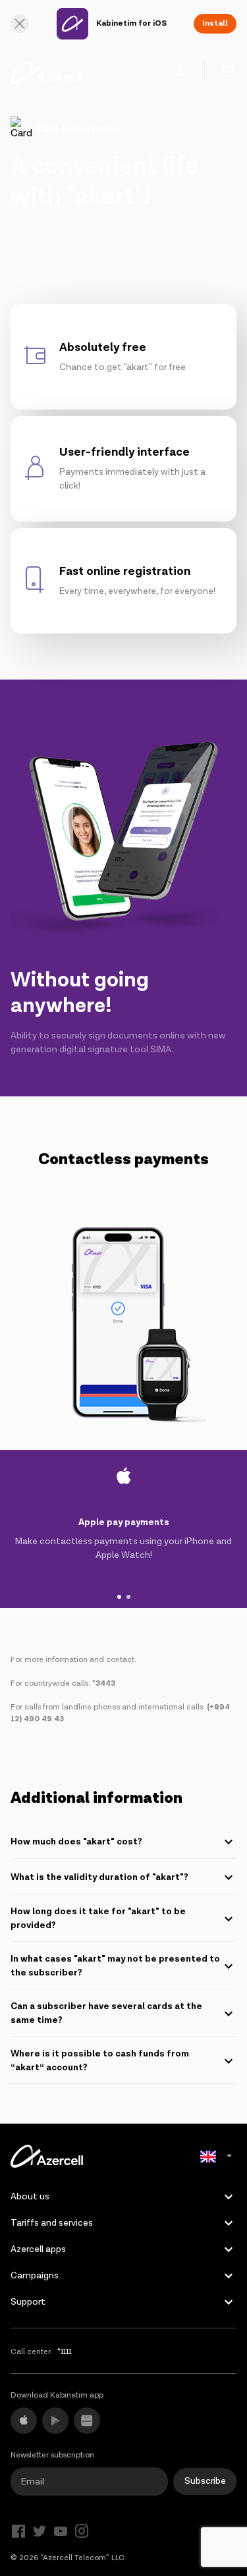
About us (30, 2197)
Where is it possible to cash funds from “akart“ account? (100, 2061)
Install (215, 23)
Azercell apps (38, 2249)
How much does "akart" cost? (76, 1842)
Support (28, 2302)
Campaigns (35, 2276)
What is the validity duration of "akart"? (99, 1877)
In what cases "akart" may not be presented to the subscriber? (115, 1966)
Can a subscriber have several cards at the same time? (106, 2013)
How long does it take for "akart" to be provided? (98, 1919)
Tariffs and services (52, 2223)
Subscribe (205, 2481)
